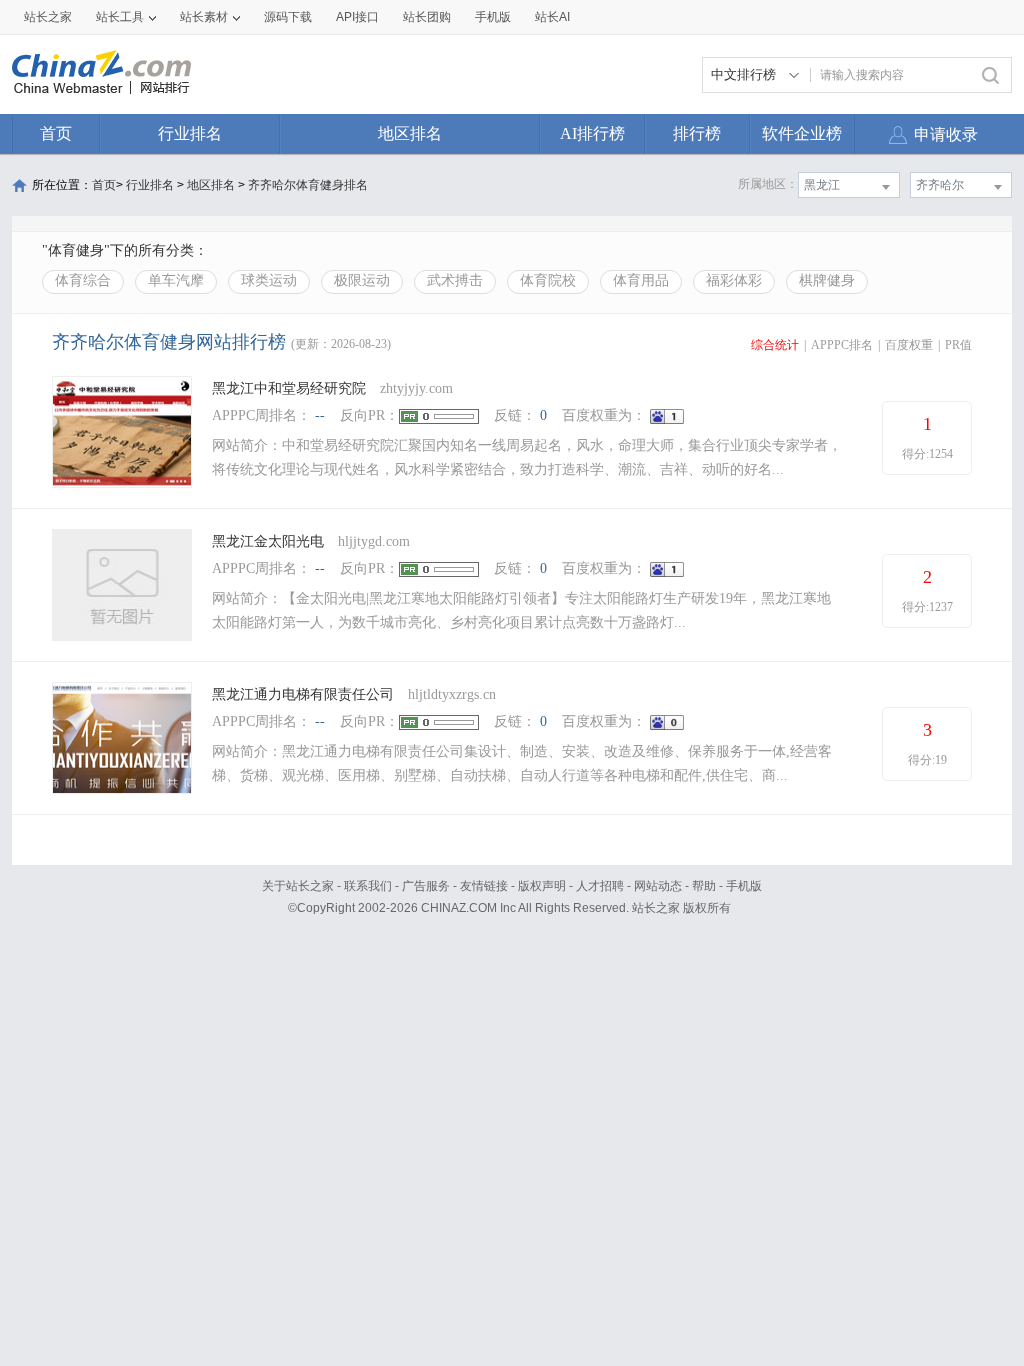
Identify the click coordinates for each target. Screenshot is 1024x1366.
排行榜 (697, 133)
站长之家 (48, 17)
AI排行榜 (592, 133)
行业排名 (190, 133)
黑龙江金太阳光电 (268, 541)
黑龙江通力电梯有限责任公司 (303, 694)
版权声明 (542, 886)
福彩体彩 (734, 280)
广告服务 (426, 886)
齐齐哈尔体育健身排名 (308, 185)
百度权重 (909, 345)
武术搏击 (455, 280)
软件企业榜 (802, 133)
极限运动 (362, 280)
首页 (56, 133)
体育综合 (83, 280)
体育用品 (641, 280)
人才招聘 (600, 886)
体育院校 (548, 280)
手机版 (744, 886)
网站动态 (658, 886)
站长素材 (204, 17)
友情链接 (484, 886)
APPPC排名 (842, 345)
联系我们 (368, 886)
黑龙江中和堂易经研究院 (289, 388)
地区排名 (410, 133)
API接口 (357, 17)
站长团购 (427, 17)
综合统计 (775, 345)
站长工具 (120, 17)
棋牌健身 (827, 280)
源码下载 (288, 17)
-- (320, 415)
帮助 (704, 886)
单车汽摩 (176, 280)
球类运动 (269, 280)
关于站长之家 (298, 886)
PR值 (958, 345)
